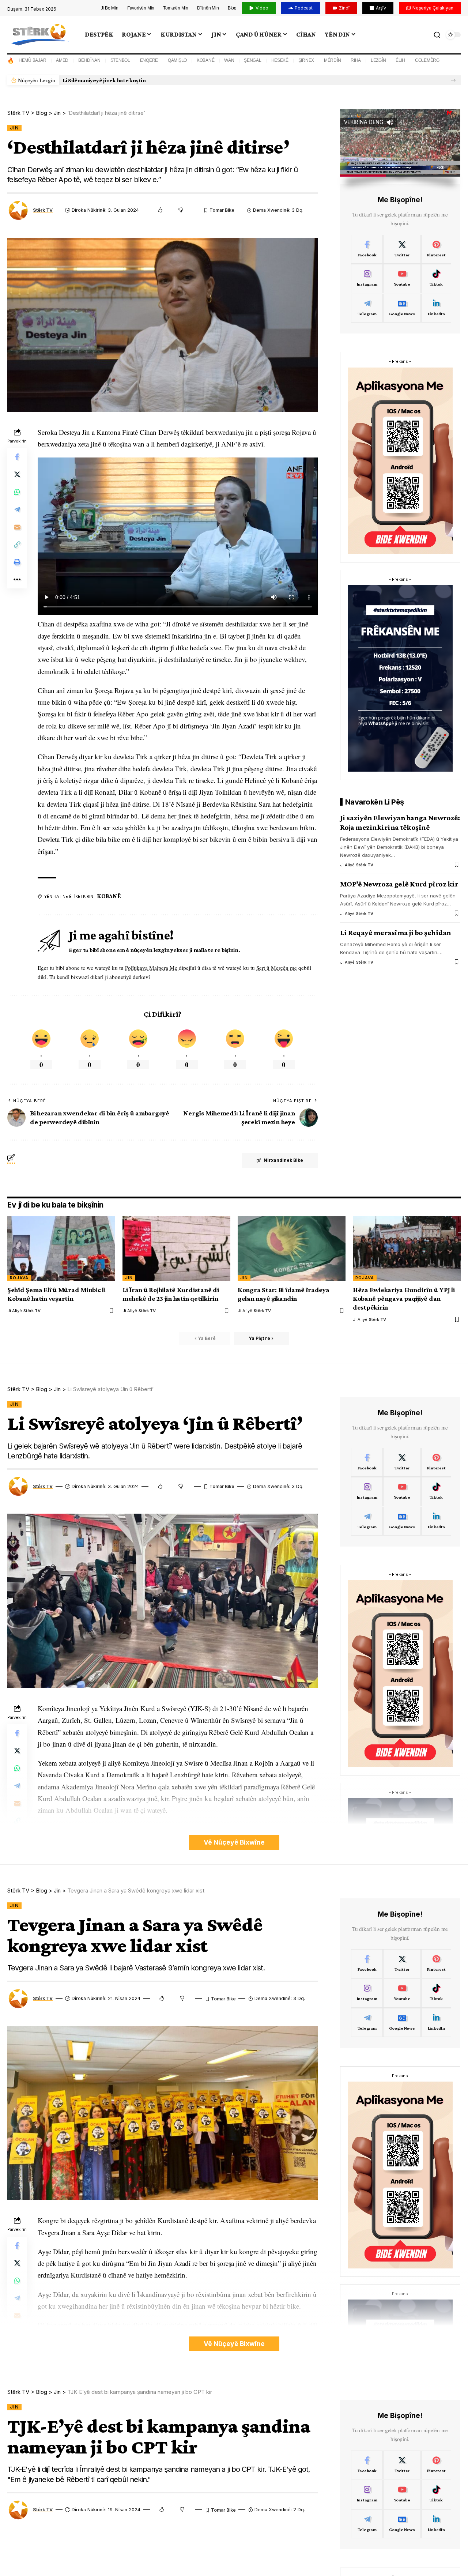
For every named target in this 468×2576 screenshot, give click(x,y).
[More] (17, 580)
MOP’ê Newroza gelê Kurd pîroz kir (399, 884)
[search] (437, 35)
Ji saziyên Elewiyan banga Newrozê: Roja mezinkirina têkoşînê (400, 822)
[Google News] (402, 308)
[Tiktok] (436, 279)
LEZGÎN (378, 60)
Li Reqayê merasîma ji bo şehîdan (396, 933)
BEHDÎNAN (89, 60)
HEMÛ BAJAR (33, 60)
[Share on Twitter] (17, 474)
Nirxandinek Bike (283, 1160)
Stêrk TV (43, 210)
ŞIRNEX (306, 60)
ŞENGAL (253, 60)
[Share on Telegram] (17, 509)
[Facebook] (367, 249)
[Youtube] (402, 279)
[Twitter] (402, 249)
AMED (62, 60)
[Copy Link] (17, 545)
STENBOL (120, 60)
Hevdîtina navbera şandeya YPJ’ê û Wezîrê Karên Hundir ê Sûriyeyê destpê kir (163, 80)
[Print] (17, 562)
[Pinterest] (436, 249)
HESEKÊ (280, 60)
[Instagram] (367, 279)
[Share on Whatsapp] (17, 492)
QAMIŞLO (177, 60)
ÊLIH (400, 60)
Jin (14, 128)
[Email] (17, 527)
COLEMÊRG (427, 60)
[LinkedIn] (436, 308)
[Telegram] (367, 308)
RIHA (356, 60)
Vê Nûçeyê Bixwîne (234, 1842)
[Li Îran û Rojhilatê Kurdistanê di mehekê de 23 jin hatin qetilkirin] (176, 1249)
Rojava (19, 1278)
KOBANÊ (206, 60)
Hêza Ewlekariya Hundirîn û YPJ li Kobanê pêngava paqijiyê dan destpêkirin (404, 1298)
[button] (453, 80)
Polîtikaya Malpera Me (152, 968)
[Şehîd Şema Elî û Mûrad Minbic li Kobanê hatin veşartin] (61, 1249)
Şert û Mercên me (277, 968)
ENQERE (149, 60)
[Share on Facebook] (17, 457)
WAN (229, 60)
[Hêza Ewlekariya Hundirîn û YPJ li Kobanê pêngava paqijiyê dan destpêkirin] (407, 1249)
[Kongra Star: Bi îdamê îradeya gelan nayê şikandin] (292, 1249)
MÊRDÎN (333, 60)
